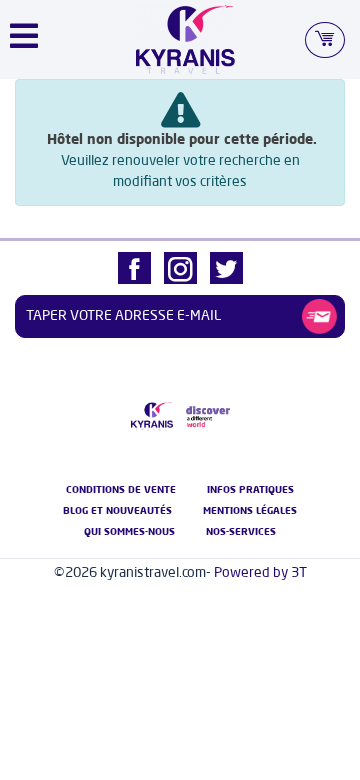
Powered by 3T (260, 573)
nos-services (241, 532)
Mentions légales (250, 511)
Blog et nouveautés (117, 511)
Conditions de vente (121, 490)
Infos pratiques (250, 490)
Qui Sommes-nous (129, 532)
